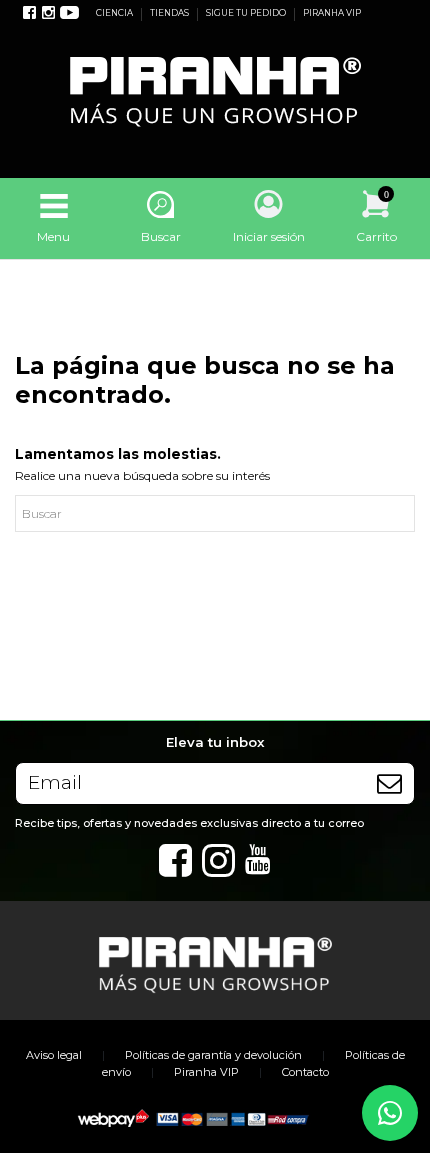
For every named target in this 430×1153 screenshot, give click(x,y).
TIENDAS (170, 13)
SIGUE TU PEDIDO (247, 13)
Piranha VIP (206, 1072)
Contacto (305, 1072)
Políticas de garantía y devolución (213, 1055)
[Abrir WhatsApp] (390, 1113)
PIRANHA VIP (332, 13)
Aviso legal (54, 1055)
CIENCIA (115, 13)
